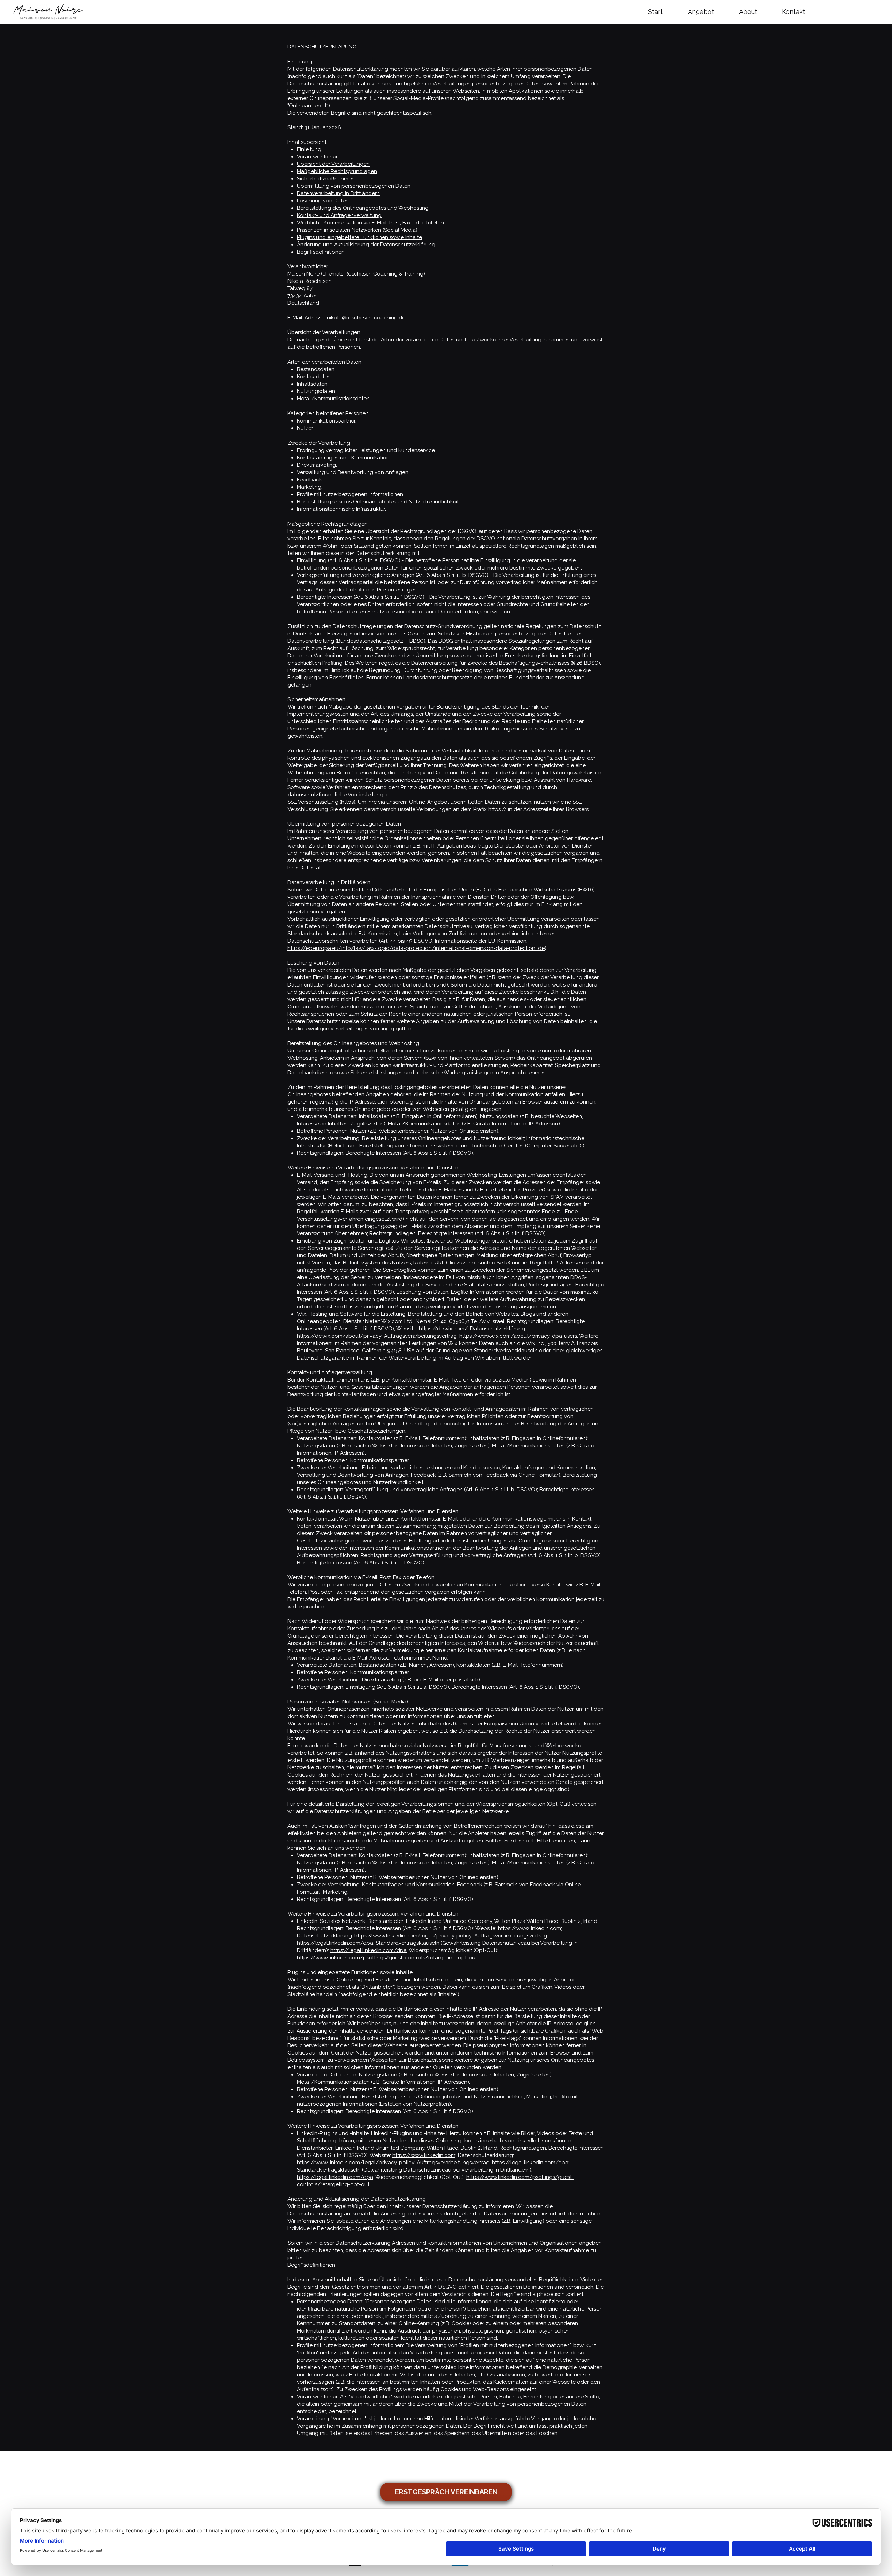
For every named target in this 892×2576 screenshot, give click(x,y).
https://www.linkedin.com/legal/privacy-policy (413, 1936)
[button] (708, 12)
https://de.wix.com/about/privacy (339, 1336)
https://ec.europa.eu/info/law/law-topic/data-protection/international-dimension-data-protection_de (416, 948)
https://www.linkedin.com (529, 1928)
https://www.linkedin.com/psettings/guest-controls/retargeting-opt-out (387, 1958)
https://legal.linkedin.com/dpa (335, 1943)
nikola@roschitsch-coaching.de (366, 318)
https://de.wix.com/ (443, 1329)
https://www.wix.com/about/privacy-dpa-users (518, 1336)
